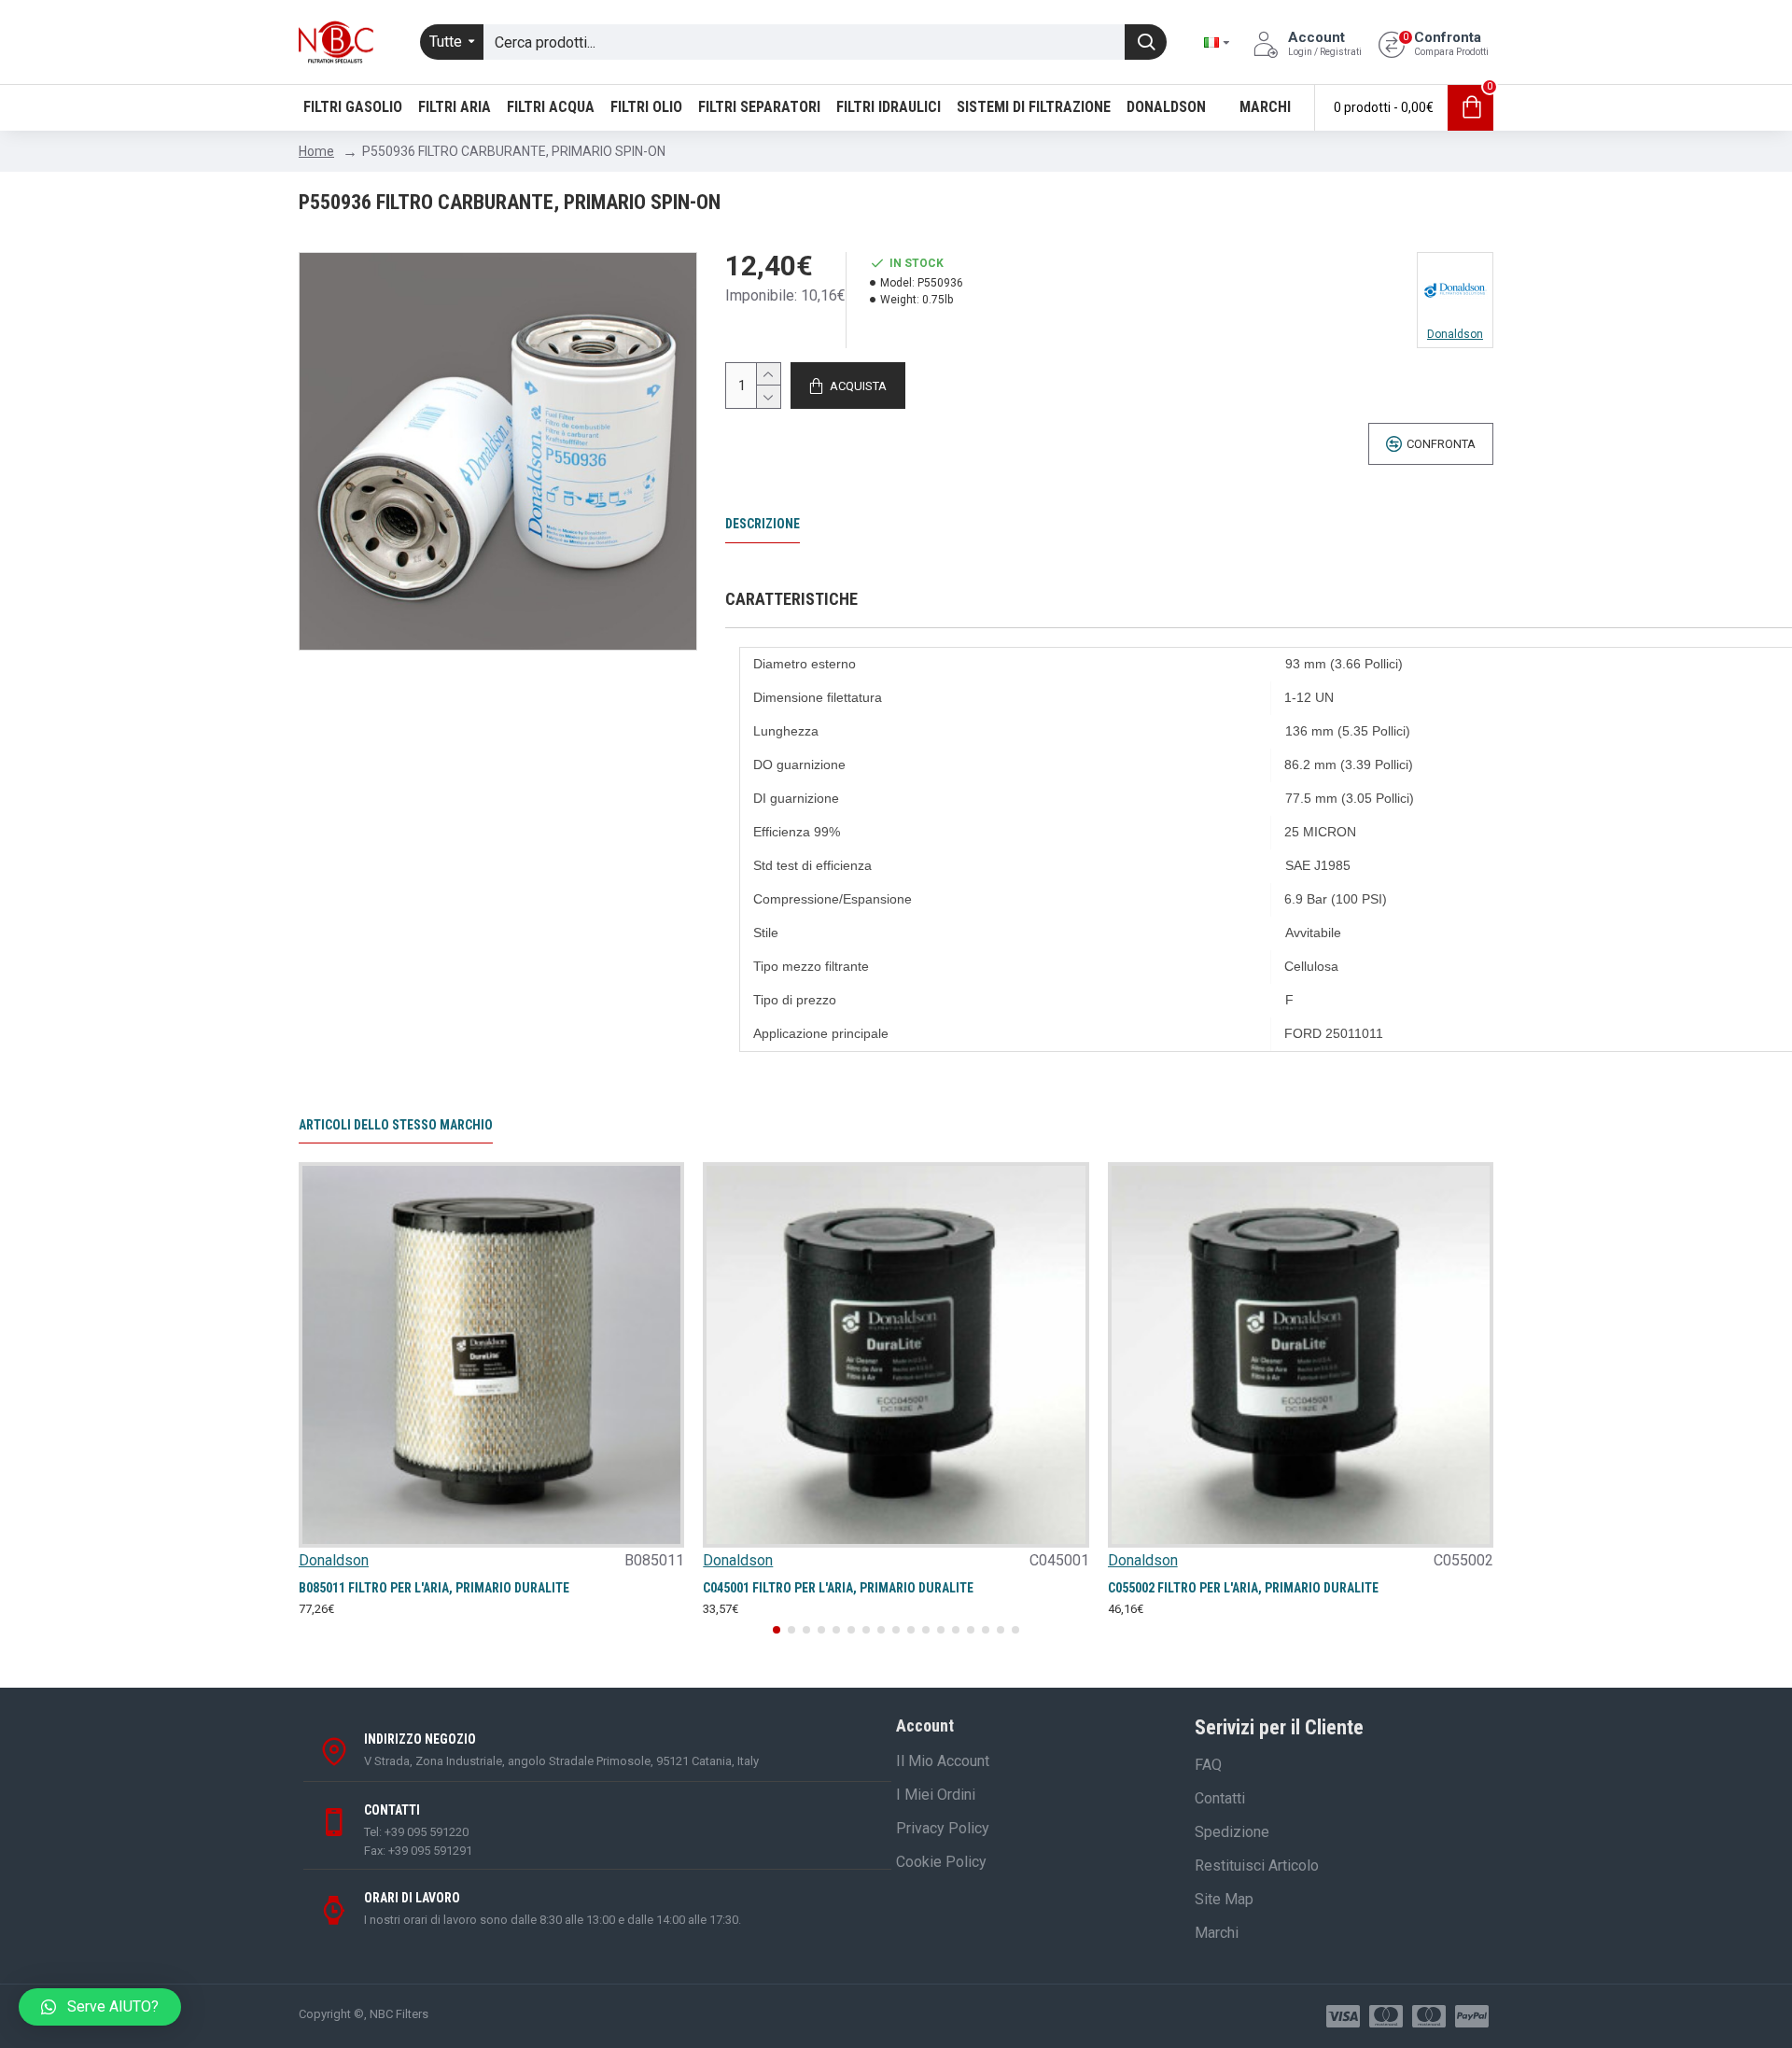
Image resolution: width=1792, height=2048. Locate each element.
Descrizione (763, 524)
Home (316, 151)
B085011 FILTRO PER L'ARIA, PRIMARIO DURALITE (434, 1588)
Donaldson (334, 1560)
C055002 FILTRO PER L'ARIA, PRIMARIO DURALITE (1243, 1588)
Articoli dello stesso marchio (396, 1125)
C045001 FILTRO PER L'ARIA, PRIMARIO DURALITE (838, 1588)
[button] (777, 1630)
